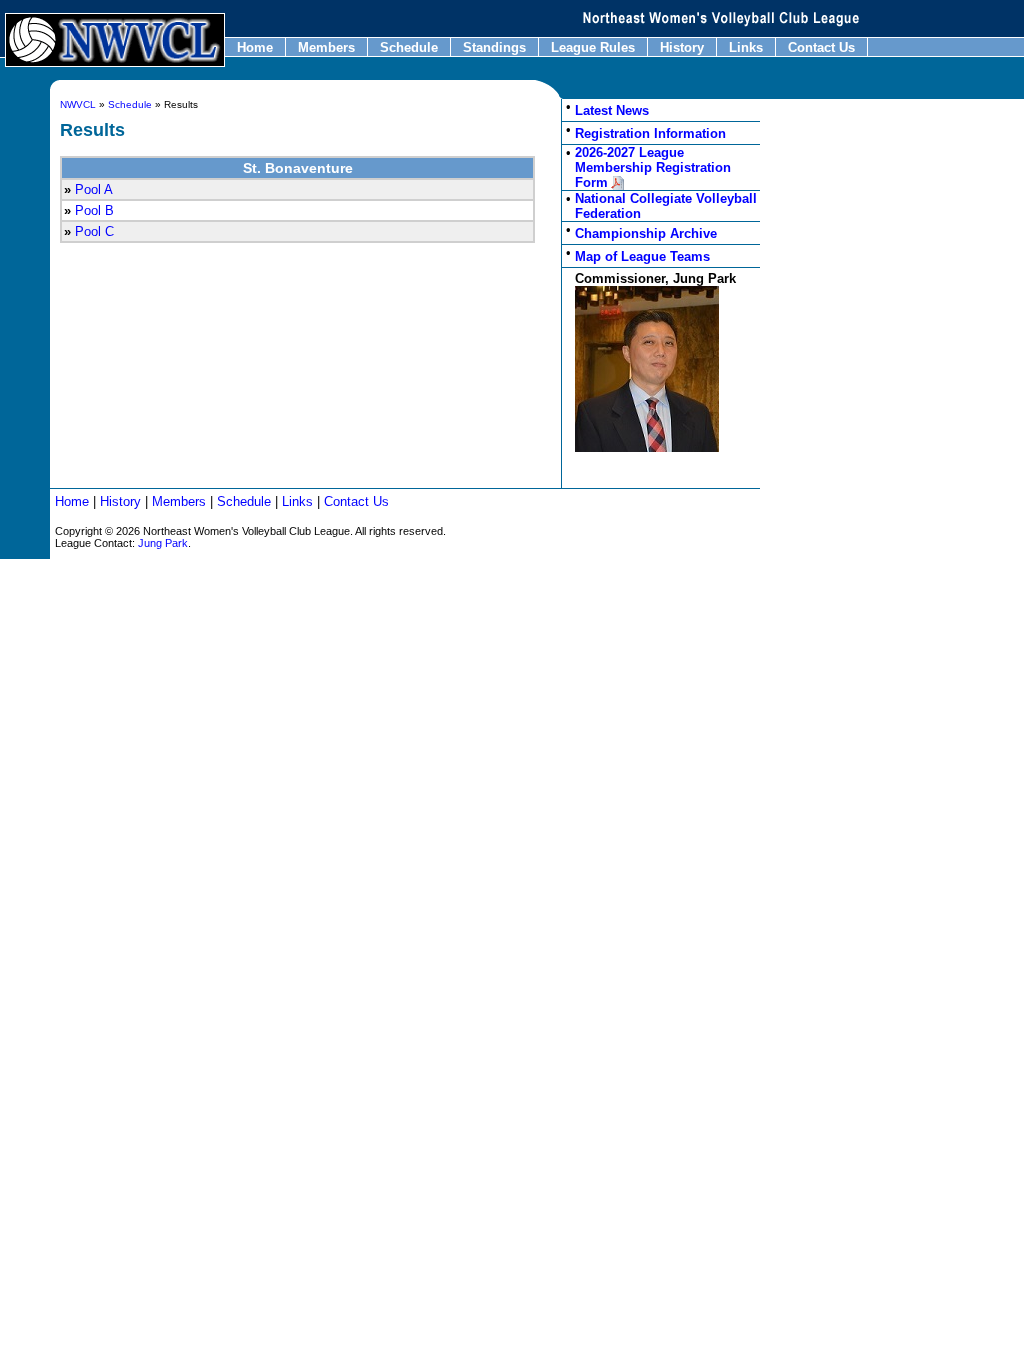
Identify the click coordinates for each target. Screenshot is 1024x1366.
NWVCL (78, 104)
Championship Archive (646, 233)
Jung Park (163, 543)
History (682, 47)
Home (255, 47)
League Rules (593, 47)
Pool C (94, 231)
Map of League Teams (642, 256)
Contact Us (821, 47)
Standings (494, 47)
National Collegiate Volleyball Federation (666, 206)
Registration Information (650, 133)
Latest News (612, 110)
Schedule (409, 47)
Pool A (94, 189)
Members (326, 47)
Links (746, 47)
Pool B (94, 210)
